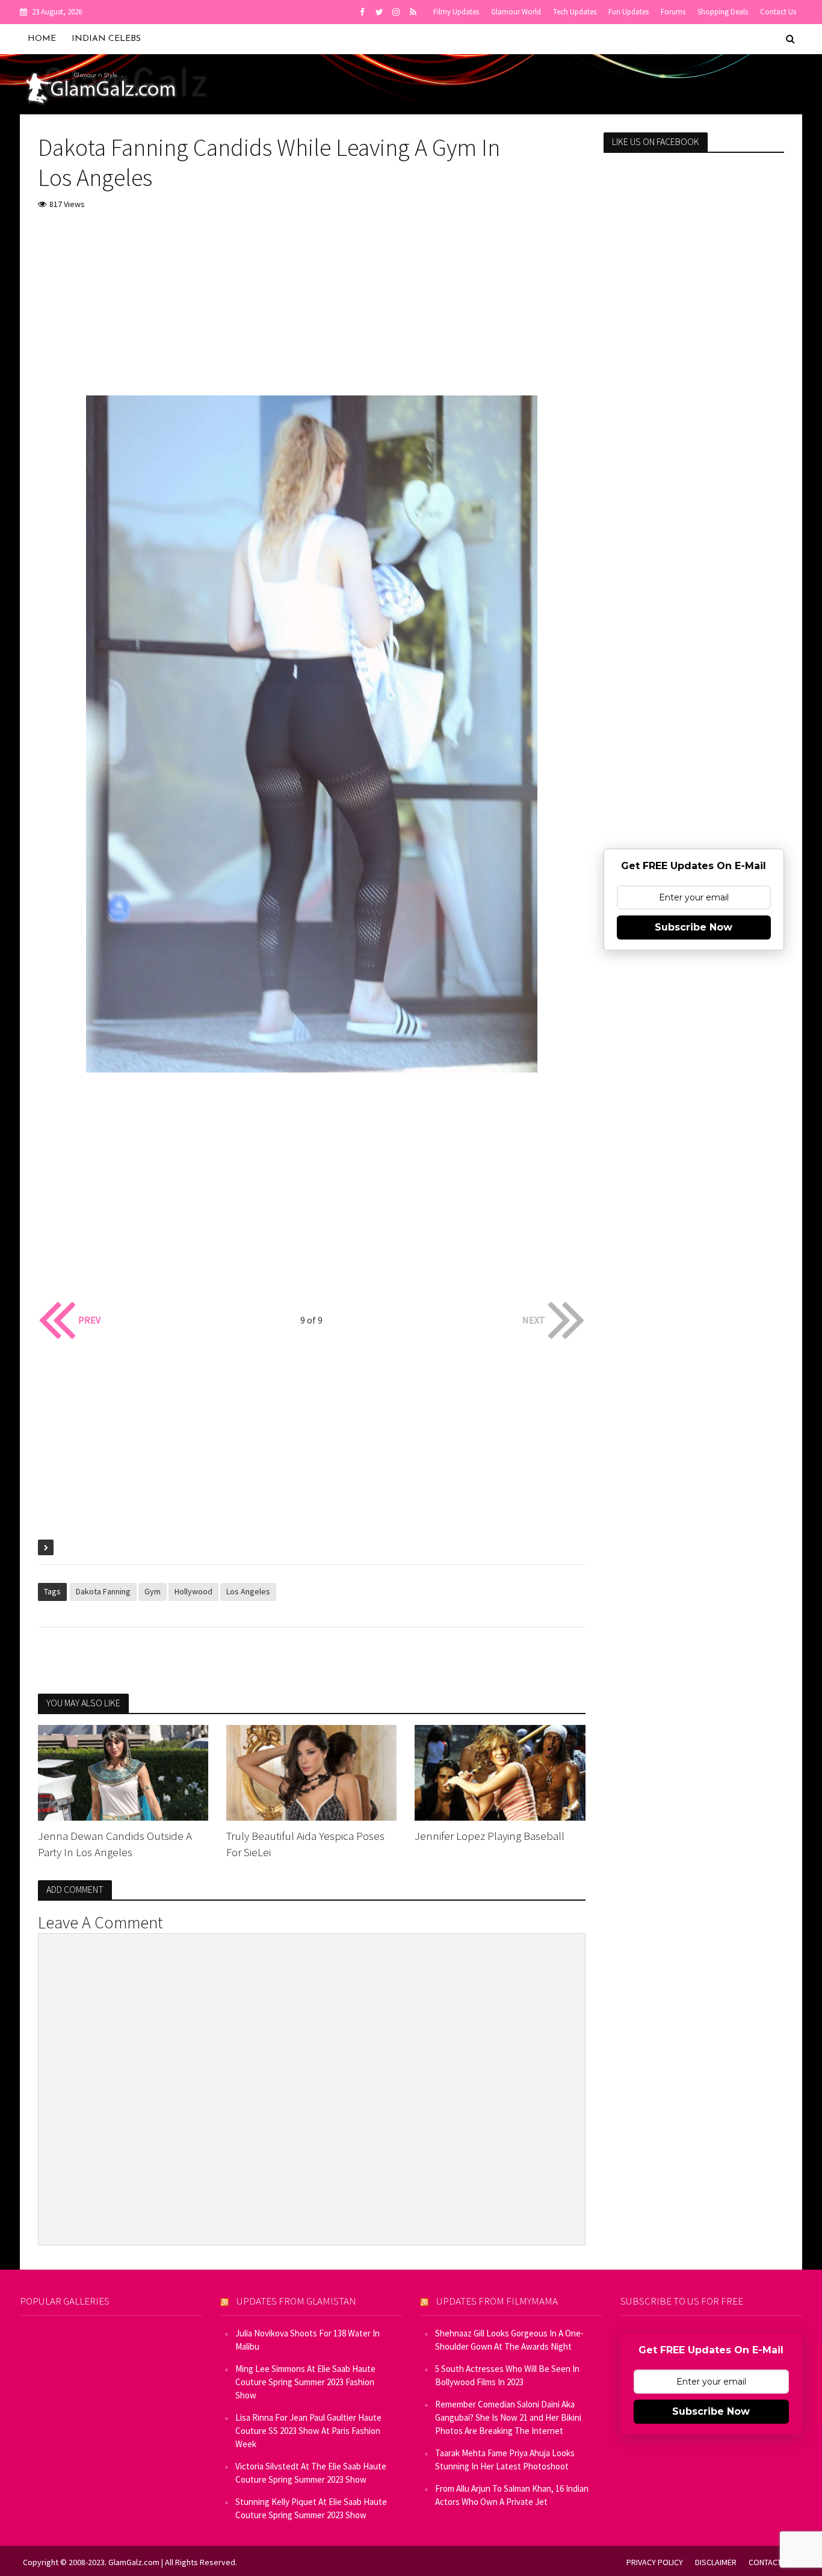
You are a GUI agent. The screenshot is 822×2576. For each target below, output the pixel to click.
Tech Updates (575, 12)
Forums (673, 12)
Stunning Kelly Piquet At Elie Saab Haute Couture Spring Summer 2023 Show (311, 2508)
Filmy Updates (456, 12)
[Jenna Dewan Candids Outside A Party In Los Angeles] (123, 1771)
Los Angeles (248, 1591)
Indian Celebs (106, 39)
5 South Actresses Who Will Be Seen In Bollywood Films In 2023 (507, 2375)
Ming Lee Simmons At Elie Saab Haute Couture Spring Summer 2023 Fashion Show (305, 2382)
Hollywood (193, 1591)
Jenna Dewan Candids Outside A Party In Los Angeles (115, 1844)
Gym (153, 1591)
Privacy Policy (655, 2562)
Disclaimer (716, 2562)
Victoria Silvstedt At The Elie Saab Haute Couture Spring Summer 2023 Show (311, 2473)
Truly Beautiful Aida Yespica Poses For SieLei (305, 1844)
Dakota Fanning (103, 1591)
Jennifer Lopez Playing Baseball (490, 1836)
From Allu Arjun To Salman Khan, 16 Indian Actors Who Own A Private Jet (512, 2495)
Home (42, 39)
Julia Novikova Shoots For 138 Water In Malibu (307, 2340)
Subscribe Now (694, 927)
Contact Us (778, 12)
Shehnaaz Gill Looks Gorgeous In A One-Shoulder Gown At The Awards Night (509, 2340)
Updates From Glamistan (296, 2301)
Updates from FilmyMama (497, 2301)
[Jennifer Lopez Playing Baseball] (500, 1771)
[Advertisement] (312, 311)
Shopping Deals (723, 12)
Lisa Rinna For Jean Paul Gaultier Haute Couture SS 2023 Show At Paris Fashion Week (308, 2431)
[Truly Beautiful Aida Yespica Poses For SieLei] (311, 1771)
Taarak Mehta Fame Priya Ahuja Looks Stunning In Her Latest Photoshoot (505, 2460)
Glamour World (516, 12)
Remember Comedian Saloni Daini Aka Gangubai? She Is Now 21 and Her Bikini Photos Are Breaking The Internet (508, 2417)
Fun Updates (629, 12)
